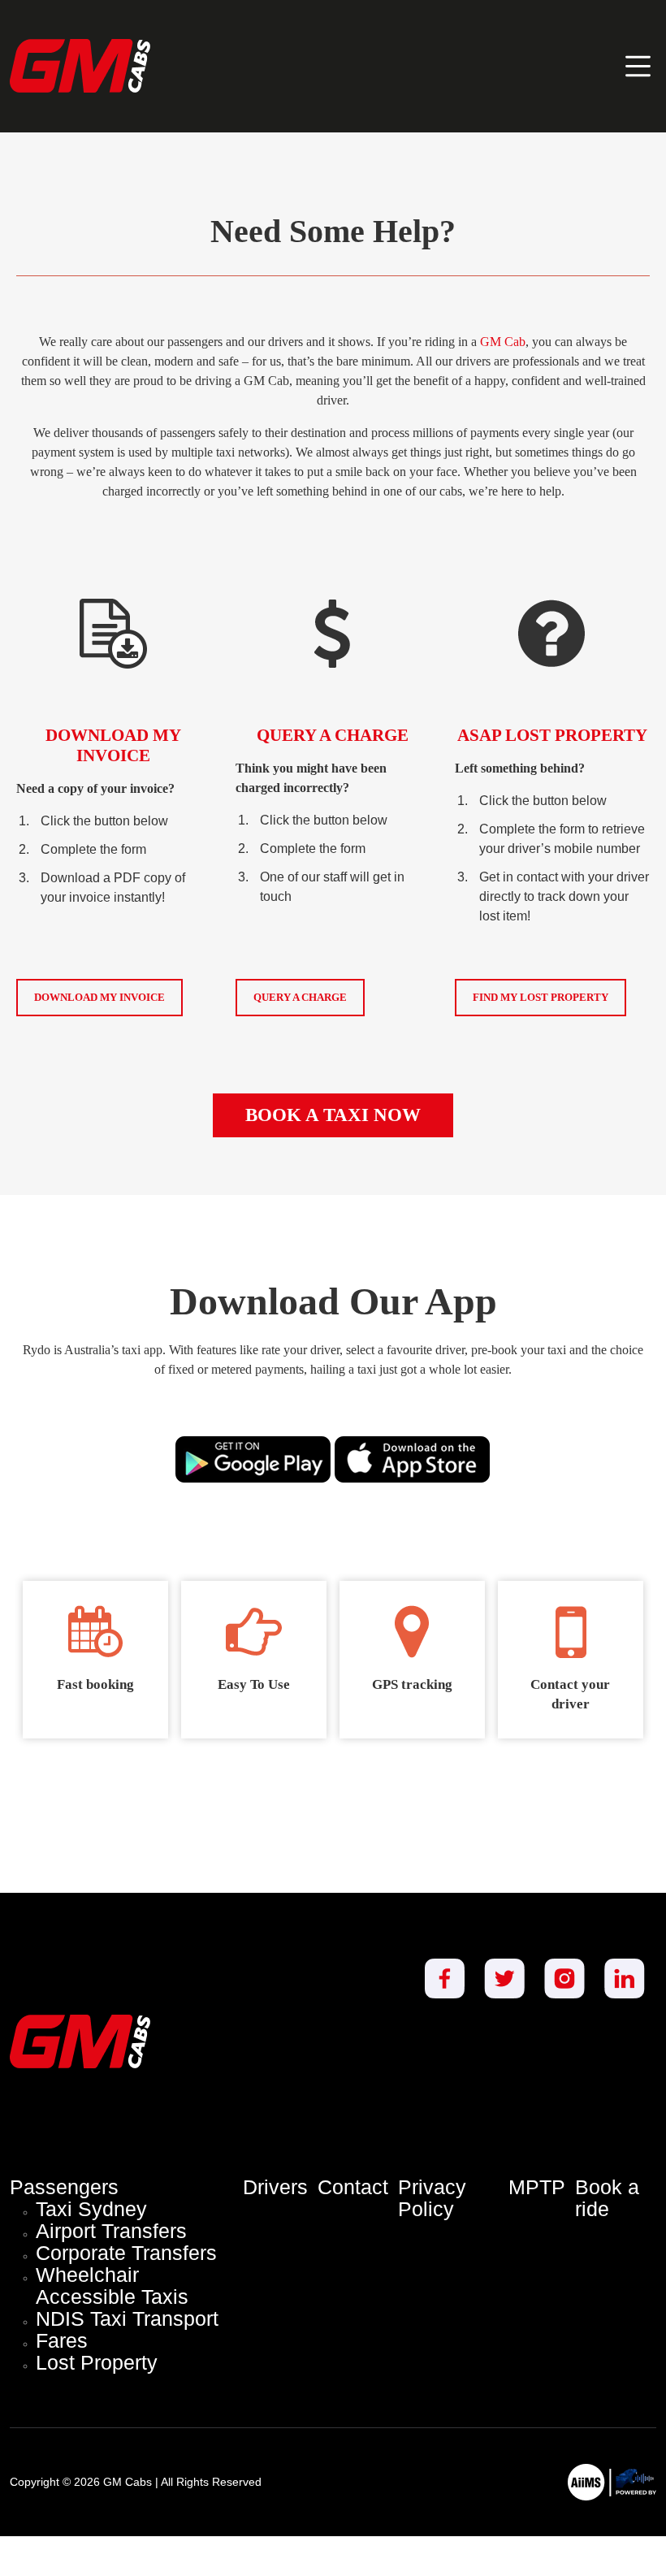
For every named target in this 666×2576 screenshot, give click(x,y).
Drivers (275, 2187)
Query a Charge (300, 997)
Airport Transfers (111, 2231)
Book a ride (607, 2198)
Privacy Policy (432, 2198)
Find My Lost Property (541, 997)
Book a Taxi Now (333, 1115)
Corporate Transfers (126, 2253)
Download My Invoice (99, 997)
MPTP (537, 2187)
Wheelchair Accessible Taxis (112, 2286)
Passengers (64, 2187)
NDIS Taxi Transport (127, 2319)
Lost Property (97, 2363)
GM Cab (503, 342)
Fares (62, 2341)
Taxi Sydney (91, 2209)
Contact (353, 2187)
